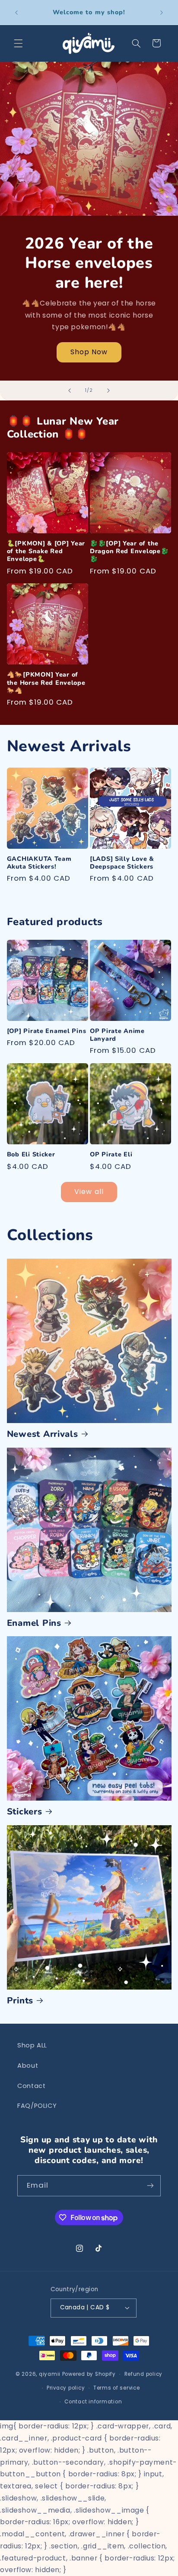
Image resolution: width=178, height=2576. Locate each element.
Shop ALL (32, 2045)
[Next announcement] (162, 13)
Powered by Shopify (89, 2374)
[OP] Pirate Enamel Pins (47, 1031)
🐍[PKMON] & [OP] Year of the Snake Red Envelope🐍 (46, 551)
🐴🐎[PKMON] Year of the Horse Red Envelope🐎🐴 (46, 682)
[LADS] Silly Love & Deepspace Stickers (122, 863)
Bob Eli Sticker (31, 1154)
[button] (18, 43)
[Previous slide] (70, 390)
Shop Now (89, 352)
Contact (31, 2086)
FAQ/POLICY (37, 2106)
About (28, 2066)
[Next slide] (108, 390)
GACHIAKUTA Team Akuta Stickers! (39, 863)
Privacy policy (66, 2388)
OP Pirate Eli (111, 1154)
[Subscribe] (150, 2186)
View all (89, 1192)
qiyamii (50, 2374)
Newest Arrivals (43, 1434)
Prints (20, 2001)
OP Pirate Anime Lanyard (117, 1035)
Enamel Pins (34, 1623)
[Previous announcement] (16, 13)
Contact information (93, 2402)
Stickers (25, 1812)
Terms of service (117, 2388)
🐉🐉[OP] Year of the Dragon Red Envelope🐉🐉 (129, 551)
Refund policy (144, 2374)
